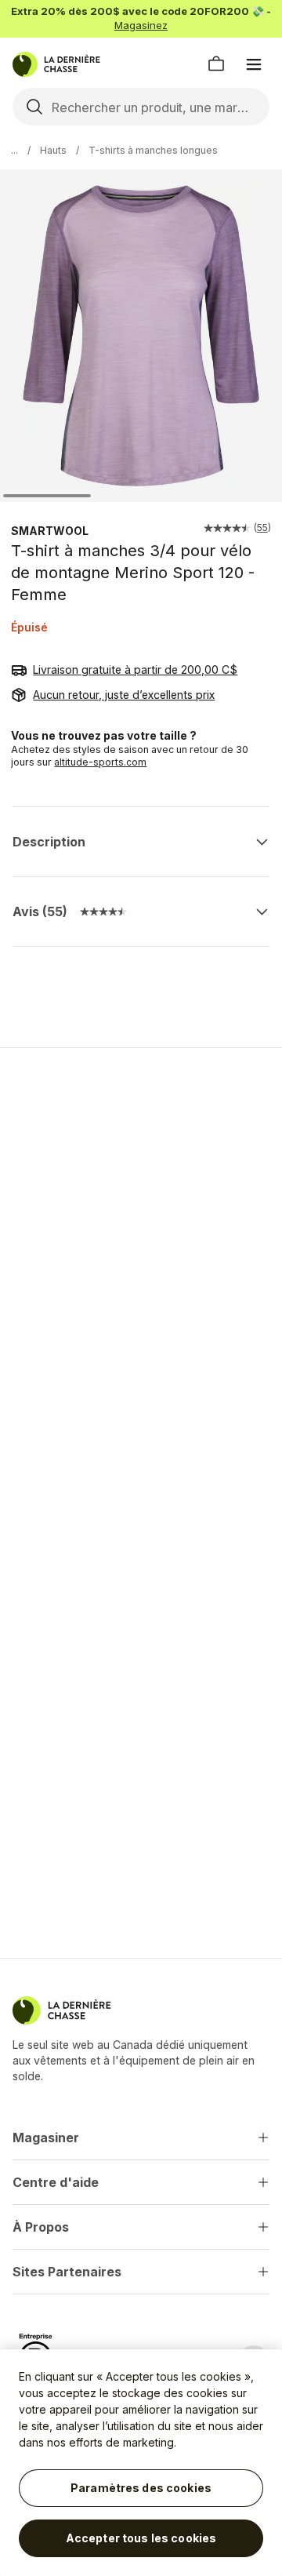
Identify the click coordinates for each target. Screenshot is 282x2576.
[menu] (254, 64)
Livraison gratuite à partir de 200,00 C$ (135, 669)
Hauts (53, 150)
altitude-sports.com (100, 762)
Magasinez (141, 25)
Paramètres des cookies (141, 2488)
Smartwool (50, 531)
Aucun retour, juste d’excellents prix (124, 695)
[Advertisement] (141, 1214)
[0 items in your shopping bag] (216, 64)
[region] (141, 2463)
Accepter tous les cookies (141, 2538)
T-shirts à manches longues (153, 150)
